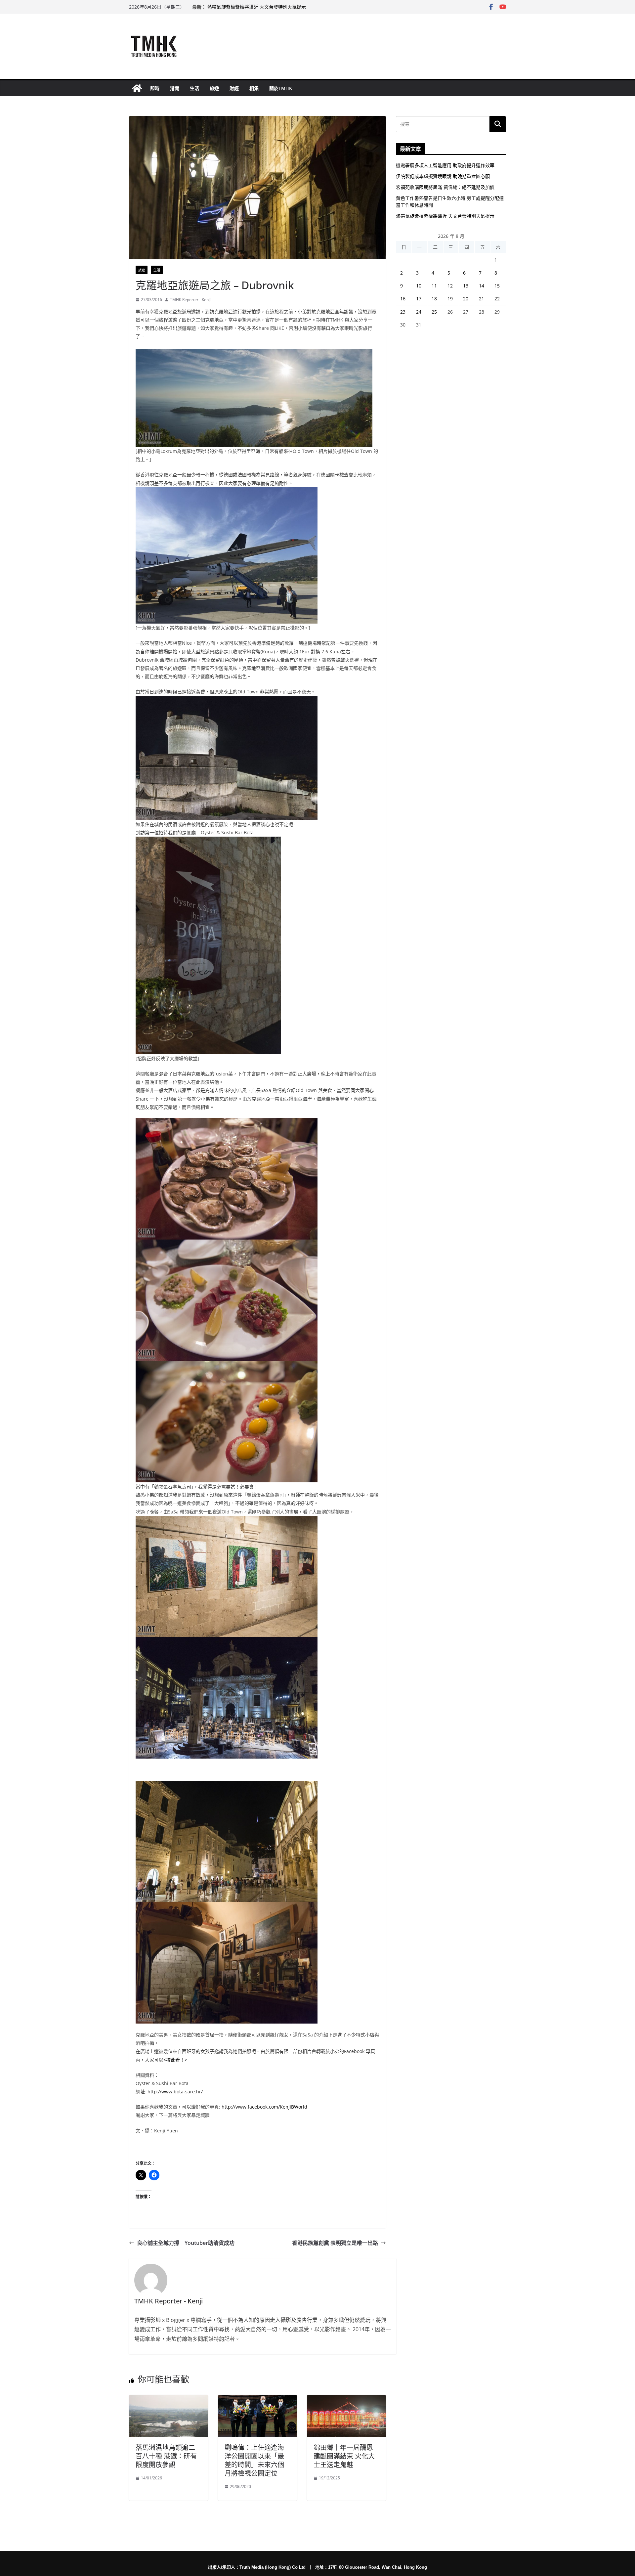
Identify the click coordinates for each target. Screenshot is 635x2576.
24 (419, 312)
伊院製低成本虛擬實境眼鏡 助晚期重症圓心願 (443, 176)
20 (466, 299)
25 (434, 312)
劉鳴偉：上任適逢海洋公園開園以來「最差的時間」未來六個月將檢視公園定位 (254, 2460)
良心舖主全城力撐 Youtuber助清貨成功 (186, 2243)
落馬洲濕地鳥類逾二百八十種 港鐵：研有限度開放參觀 (166, 2456)
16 (403, 299)
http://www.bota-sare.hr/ (175, 2092)
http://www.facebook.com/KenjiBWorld (264, 2107)
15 (497, 286)
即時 (155, 88)
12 (450, 286)
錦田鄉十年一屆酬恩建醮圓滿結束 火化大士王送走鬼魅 (344, 2456)
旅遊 (214, 88)
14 (482, 286)
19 (450, 299)
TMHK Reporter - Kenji (190, 300)
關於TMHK (281, 88)
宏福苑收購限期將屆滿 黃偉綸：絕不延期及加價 (445, 187)
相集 (254, 88)
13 (466, 286)
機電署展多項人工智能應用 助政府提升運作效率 (445, 165)
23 (403, 312)
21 (482, 299)
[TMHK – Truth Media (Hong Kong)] (137, 88)
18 (434, 299)
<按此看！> (175, 2060)
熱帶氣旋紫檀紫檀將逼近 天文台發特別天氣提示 (445, 216)
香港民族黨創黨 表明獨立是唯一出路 (335, 2243)
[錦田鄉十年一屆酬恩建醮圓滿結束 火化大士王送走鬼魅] (346, 2400)
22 (497, 299)
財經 (234, 88)
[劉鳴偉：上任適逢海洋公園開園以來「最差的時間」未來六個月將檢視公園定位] (257, 2400)
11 (434, 286)
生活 (194, 88)
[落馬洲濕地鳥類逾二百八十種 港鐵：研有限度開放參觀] (169, 2400)
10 (419, 286)
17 (419, 299)
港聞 (175, 88)
